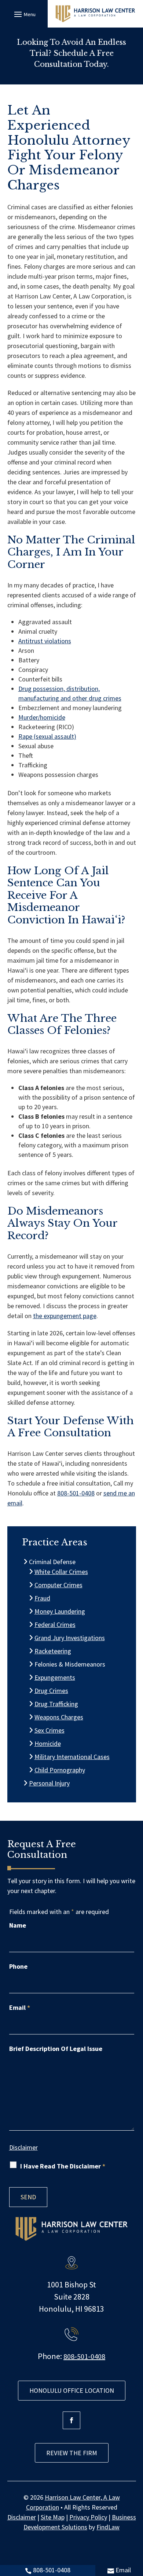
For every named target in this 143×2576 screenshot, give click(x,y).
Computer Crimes (59, 1585)
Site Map (53, 2517)
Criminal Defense (52, 1562)
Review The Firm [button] (72, 2453)
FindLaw (108, 2527)
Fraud (43, 1598)
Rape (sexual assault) (47, 736)
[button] (24, 14)
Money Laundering (60, 1611)
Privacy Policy (88, 2517)
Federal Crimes (55, 1625)
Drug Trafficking (56, 1704)
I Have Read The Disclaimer (63, 2166)
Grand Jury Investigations (70, 1638)
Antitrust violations (45, 641)
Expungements (55, 1677)
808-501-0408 (52, 2570)
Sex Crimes (50, 1730)
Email (123, 2570)
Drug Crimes (52, 1691)
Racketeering (53, 1651)
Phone (18, 1966)
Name (18, 1925)
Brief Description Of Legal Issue (56, 2049)
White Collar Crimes (61, 1572)
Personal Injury (49, 1783)
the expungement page (65, 1316)
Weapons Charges (59, 1717)
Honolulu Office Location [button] (72, 2390)
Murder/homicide (42, 717)
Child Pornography (60, 1770)
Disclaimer (23, 2147)
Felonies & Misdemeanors (70, 1664)
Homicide (48, 1743)
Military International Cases (72, 1757)
